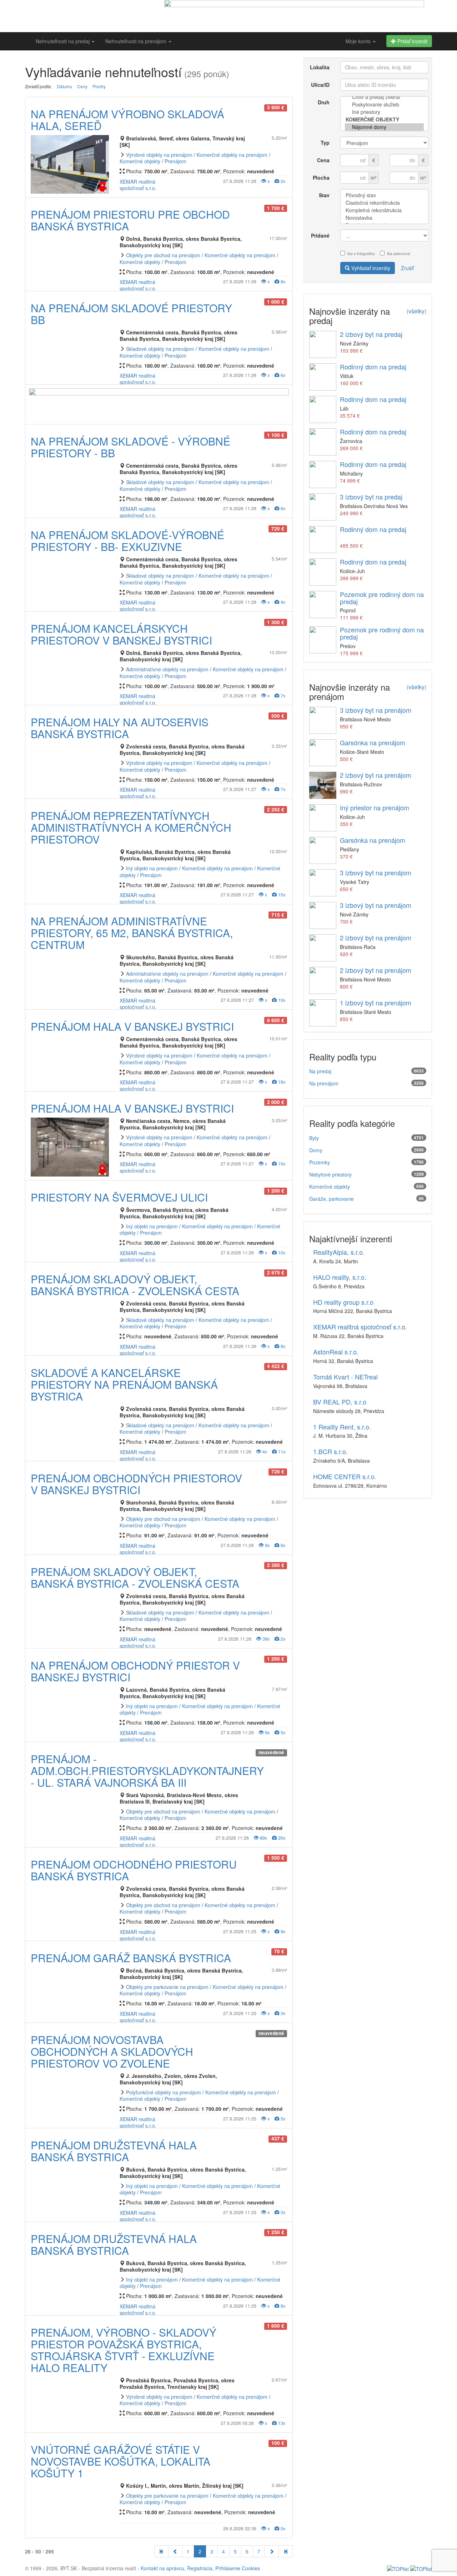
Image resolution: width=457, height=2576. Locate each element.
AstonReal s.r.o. (336, 1352)
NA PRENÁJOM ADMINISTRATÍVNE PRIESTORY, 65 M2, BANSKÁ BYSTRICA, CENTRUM (132, 933)
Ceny (82, 86)
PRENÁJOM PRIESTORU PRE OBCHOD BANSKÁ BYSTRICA (130, 220)
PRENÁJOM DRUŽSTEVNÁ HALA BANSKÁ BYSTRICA (114, 2151)
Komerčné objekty (140, 161)
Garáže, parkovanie (332, 1199)
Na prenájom (324, 1083)
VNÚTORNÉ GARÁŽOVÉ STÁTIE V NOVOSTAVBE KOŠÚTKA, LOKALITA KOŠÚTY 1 (120, 2461)
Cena (323, 160)
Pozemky (320, 1162)
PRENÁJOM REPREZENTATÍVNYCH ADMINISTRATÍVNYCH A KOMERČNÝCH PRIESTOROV (131, 827)
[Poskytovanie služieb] (385, 105)
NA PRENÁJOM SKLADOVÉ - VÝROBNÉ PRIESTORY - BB (130, 447)
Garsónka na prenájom (373, 742)
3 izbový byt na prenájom (376, 710)
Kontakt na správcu (162, 2568)
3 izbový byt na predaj (371, 497)
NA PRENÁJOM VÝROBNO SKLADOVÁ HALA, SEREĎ (127, 120)
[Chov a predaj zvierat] (385, 97)
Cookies (251, 2568)
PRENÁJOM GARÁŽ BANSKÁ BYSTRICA (131, 1958)
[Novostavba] (385, 218)
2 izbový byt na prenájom (376, 775)
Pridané (320, 235)
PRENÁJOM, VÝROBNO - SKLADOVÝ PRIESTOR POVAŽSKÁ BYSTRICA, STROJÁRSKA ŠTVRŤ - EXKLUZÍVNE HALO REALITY (124, 2350)
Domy (316, 1150)
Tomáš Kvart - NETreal (345, 1377)
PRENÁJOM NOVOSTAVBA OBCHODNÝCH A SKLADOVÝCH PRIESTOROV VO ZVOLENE (112, 2051)
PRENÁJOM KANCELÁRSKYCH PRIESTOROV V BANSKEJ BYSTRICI (121, 634)
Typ (325, 143)
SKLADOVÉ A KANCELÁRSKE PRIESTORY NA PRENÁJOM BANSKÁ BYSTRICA (124, 1384)
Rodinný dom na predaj (373, 367)
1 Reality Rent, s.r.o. (342, 1427)
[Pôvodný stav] (385, 195)
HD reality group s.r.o (343, 1302)
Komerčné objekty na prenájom (232, 155)
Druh (324, 102)
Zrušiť (407, 268)
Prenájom (175, 161)
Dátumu (64, 86)
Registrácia (200, 2568)
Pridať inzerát (412, 41)
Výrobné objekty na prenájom (159, 155)
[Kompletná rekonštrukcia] (385, 210)
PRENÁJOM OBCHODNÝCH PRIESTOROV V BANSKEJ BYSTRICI (136, 1484)
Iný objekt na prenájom (152, 868)
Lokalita (320, 67)
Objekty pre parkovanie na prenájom (167, 1987)
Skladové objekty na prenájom (160, 349)
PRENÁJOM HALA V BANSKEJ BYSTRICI (132, 1026)
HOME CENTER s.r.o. (345, 1476)
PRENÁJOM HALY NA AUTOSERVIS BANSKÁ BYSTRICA (120, 728)
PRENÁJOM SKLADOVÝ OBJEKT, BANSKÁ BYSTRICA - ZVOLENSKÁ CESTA (135, 1285)
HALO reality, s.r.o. (340, 1277)
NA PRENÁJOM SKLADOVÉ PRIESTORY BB (131, 314)
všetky (416, 311)
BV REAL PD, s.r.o (340, 1402)
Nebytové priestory (330, 1174)
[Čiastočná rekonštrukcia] (385, 203)
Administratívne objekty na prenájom (167, 669)
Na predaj (320, 1071)
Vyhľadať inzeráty (370, 268)
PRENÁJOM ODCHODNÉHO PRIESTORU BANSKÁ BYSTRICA (134, 1870)
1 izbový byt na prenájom (376, 1003)
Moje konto (359, 41)
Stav (324, 195)
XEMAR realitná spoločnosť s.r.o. (138, 185)
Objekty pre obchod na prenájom (163, 255)
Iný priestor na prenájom (375, 807)
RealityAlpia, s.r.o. (339, 1252)
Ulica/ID (320, 85)
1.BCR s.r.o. (330, 1451)
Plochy (99, 86)
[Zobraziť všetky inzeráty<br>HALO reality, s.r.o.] (121, 2423)
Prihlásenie (228, 2568)
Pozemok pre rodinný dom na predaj (382, 598)
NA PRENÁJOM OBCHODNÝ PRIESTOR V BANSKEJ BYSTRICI (135, 1671)
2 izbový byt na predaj (371, 334)
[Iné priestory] (385, 112)
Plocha (321, 178)
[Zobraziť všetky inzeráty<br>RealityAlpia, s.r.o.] (121, 2529)
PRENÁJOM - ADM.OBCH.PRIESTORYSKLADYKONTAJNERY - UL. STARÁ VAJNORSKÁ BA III (147, 1771)
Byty (314, 1138)
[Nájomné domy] (385, 127)
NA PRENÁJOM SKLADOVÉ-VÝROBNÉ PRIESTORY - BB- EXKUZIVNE (127, 541)
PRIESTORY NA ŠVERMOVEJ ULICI (119, 1197)
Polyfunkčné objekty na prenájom (164, 2092)
